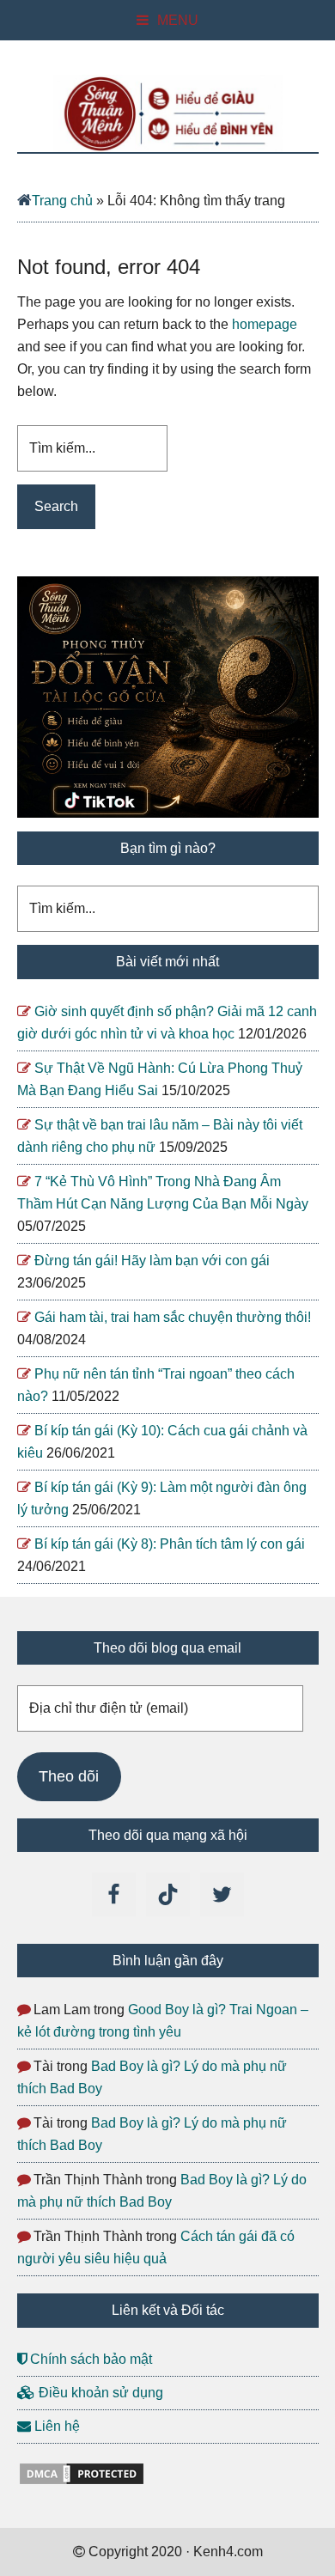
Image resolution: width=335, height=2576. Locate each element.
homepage (265, 324)
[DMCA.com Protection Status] (82, 2482)
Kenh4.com (168, 113)
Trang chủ (62, 201)
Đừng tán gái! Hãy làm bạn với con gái (152, 1261)
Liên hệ (55, 2426)
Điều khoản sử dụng (99, 2393)
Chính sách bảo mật (89, 2359)
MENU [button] (178, 20)
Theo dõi (69, 1776)
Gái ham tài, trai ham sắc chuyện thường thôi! (173, 1317)
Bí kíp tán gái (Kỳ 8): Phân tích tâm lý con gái (170, 1544)
